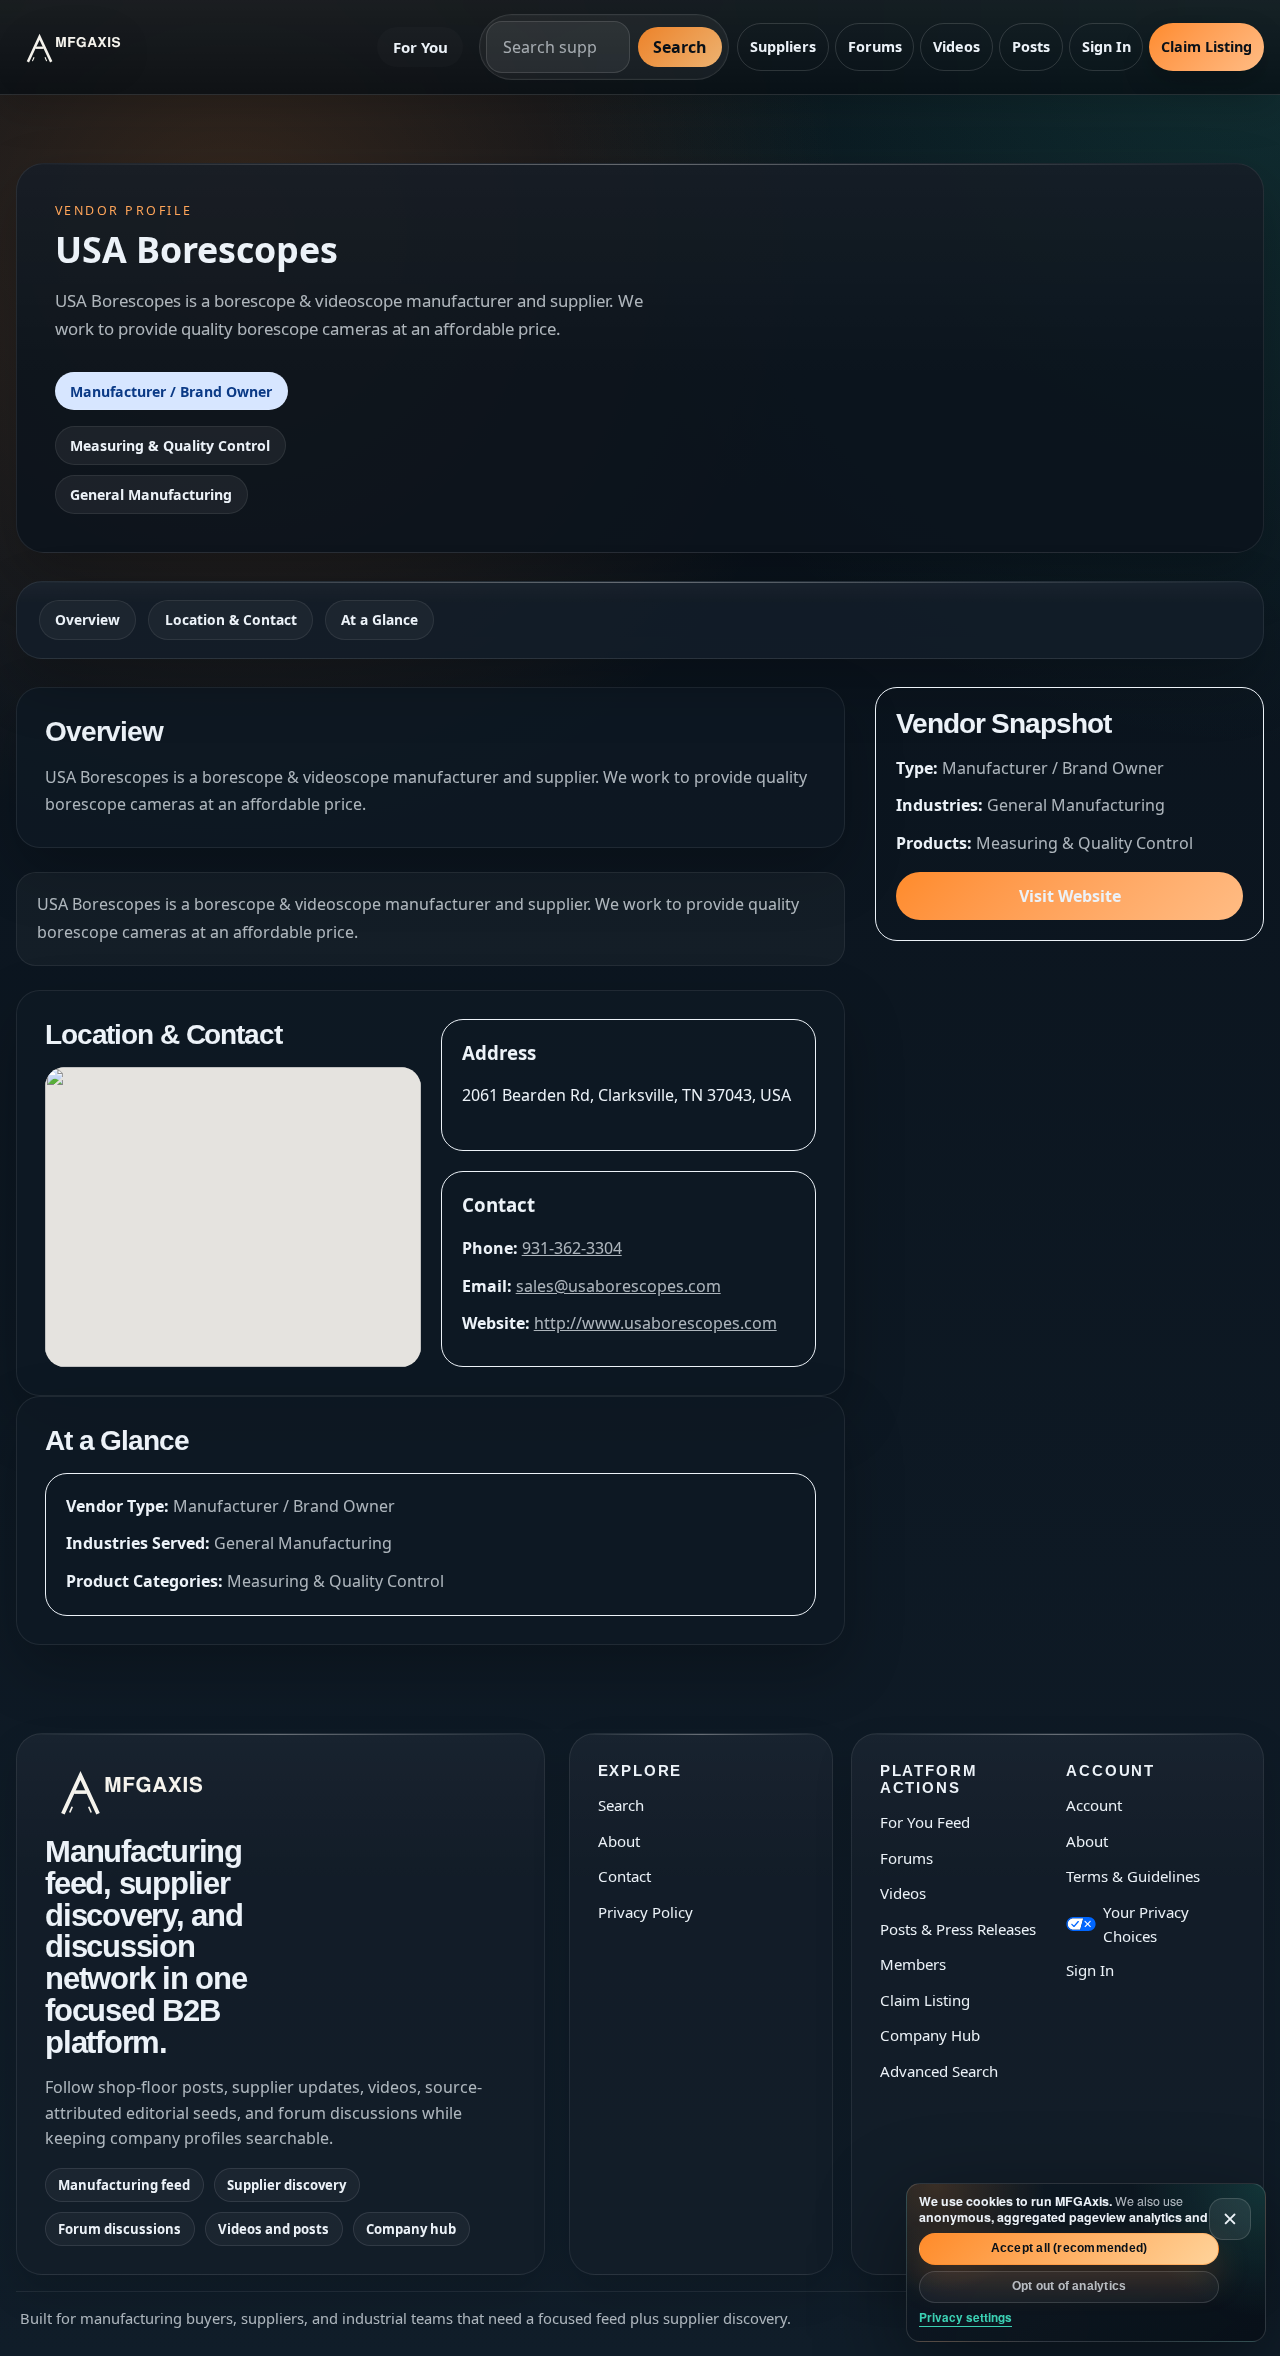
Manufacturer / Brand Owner (171, 391)
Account (1094, 1805)
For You (420, 47)
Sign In (1106, 46)
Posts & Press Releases (958, 1929)
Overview (87, 619)
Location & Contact (231, 619)
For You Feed (925, 1822)
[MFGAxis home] (89, 47)
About (619, 1841)
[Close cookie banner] (1230, 2219)
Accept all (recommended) (1069, 2248)
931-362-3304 (572, 1248)
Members (913, 1964)
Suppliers (783, 46)
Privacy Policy (645, 1912)
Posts (1031, 46)
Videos (956, 46)
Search (680, 47)
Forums (875, 46)
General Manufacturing (151, 494)
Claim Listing (1206, 46)
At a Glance (379, 619)
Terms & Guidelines (1133, 1876)
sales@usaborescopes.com (618, 1286)
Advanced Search (939, 2071)
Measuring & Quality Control (170, 445)
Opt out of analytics (1069, 2286)
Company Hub (930, 2035)
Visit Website (1070, 896)
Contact (624, 1876)
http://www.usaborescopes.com (655, 1323)
